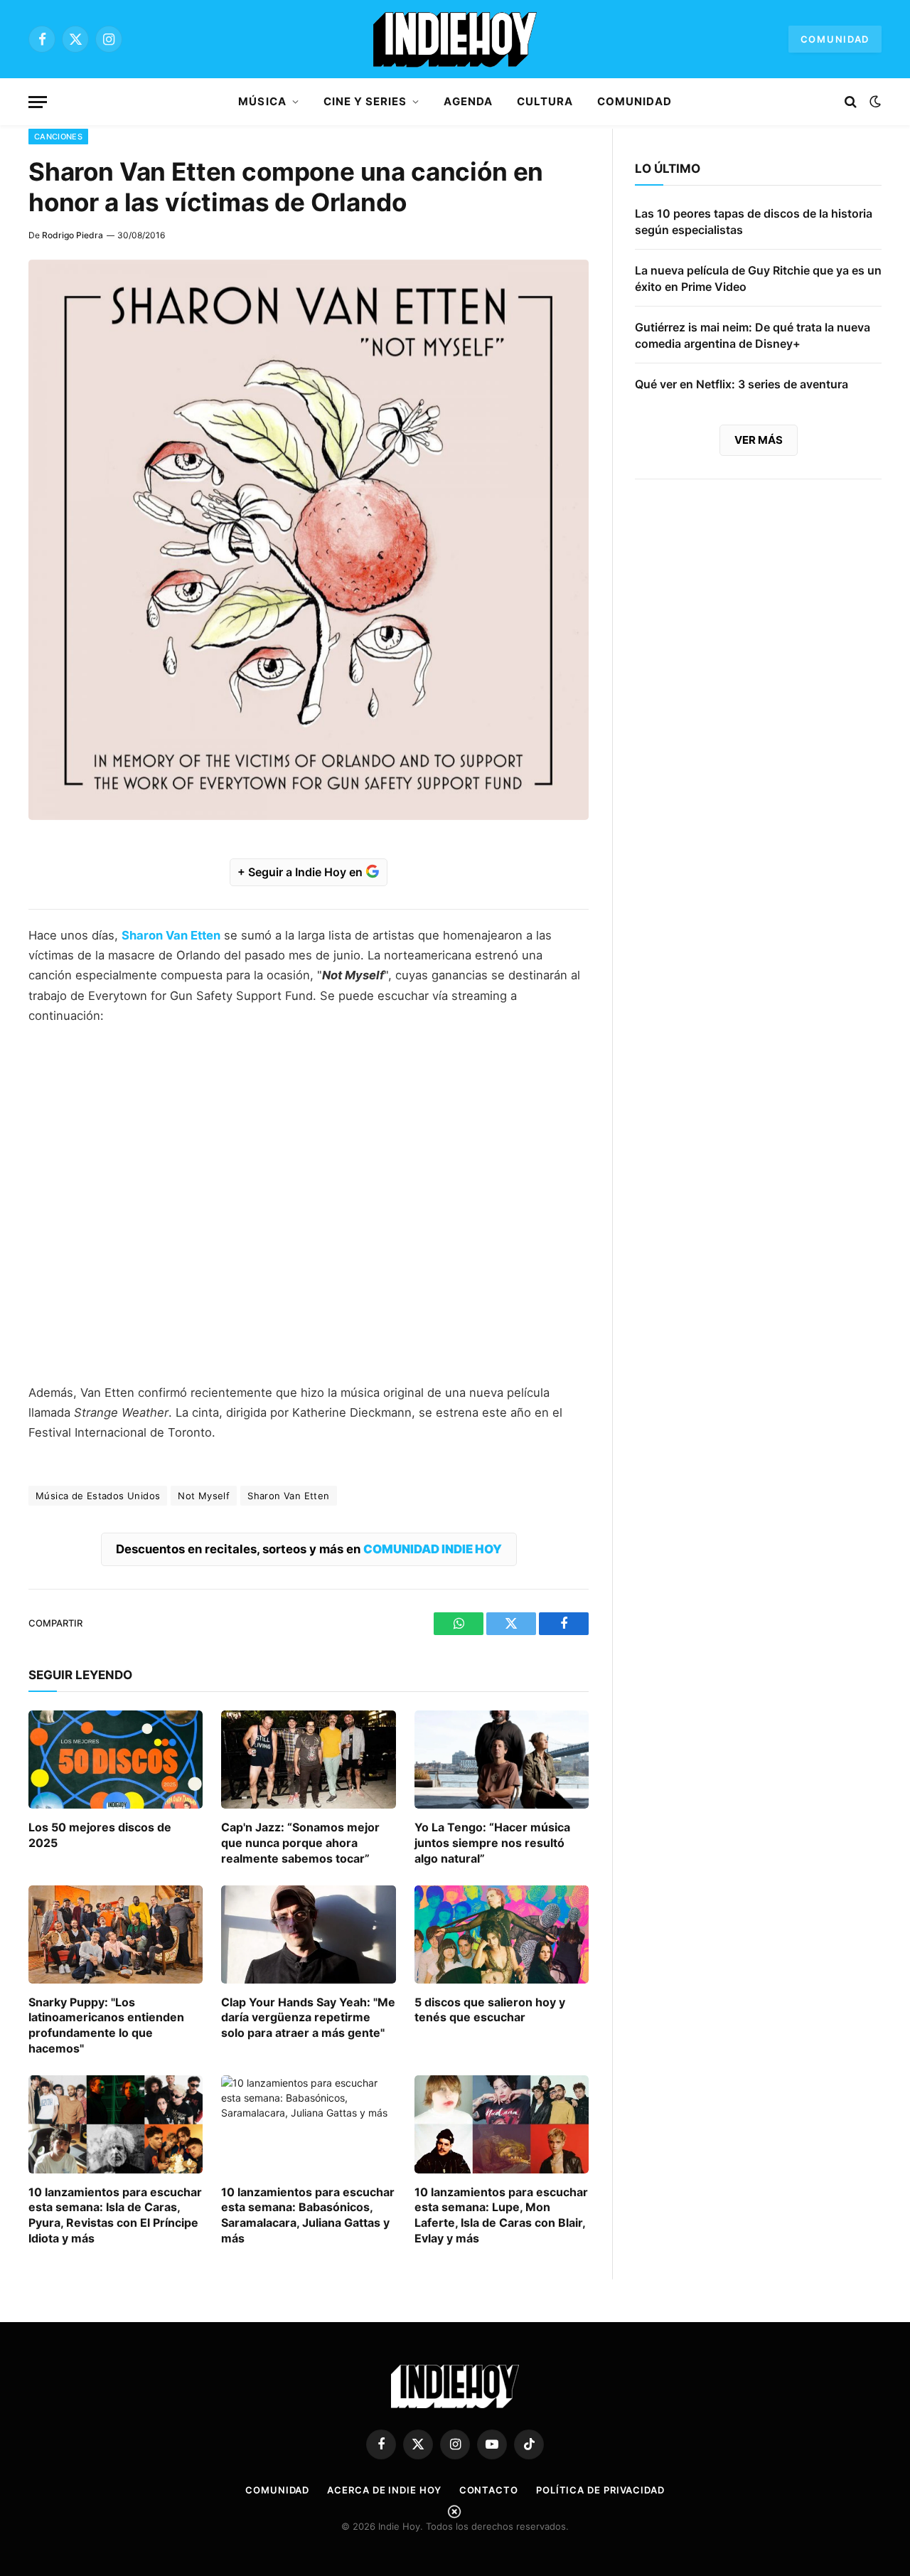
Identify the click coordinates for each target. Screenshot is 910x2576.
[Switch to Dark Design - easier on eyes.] (874, 102)
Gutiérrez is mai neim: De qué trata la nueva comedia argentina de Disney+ (753, 335)
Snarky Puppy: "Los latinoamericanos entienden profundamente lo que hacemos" (106, 2025)
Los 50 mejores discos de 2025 (100, 1835)
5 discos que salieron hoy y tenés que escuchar (490, 2010)
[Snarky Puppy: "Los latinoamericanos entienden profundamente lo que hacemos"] (116, 1934)
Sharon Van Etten (288, 1496)
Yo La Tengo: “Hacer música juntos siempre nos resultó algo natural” (492, 1843)
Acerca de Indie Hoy (384, 2490)
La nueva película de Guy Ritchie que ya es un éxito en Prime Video (758, 278)
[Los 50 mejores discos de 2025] (116, 1760)
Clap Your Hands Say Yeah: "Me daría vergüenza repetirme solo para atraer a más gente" (308, 2018)
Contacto (489, 2490)
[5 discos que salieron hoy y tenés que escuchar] (502, 1934)
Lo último (668, 169)
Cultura (545, 101)
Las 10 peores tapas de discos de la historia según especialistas (754, 222)
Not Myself (204, 1496)
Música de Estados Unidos (98, 1496)
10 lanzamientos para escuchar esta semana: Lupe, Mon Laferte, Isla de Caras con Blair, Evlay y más (501, 2215)
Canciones (58, 137)
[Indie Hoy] (455, 39)
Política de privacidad (600, 2490)
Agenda (468, 101)
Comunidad (835, 39)
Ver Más (759, 440)
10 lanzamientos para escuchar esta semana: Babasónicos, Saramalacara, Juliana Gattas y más (308, 2215)
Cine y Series (365, 101)
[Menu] (38, 102)
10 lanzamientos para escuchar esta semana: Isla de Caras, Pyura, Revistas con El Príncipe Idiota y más (115, 2215)
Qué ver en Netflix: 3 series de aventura (742, 384)
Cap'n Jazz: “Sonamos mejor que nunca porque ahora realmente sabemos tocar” (300, 1843)
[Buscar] (851, 102)
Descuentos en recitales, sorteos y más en (309, 1549)
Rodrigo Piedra (73, 235)
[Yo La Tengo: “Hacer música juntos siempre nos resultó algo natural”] (502, 1760)
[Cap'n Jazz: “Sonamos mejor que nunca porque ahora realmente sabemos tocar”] (308, 1760)
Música (262, 101)
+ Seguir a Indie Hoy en (301, 872)
